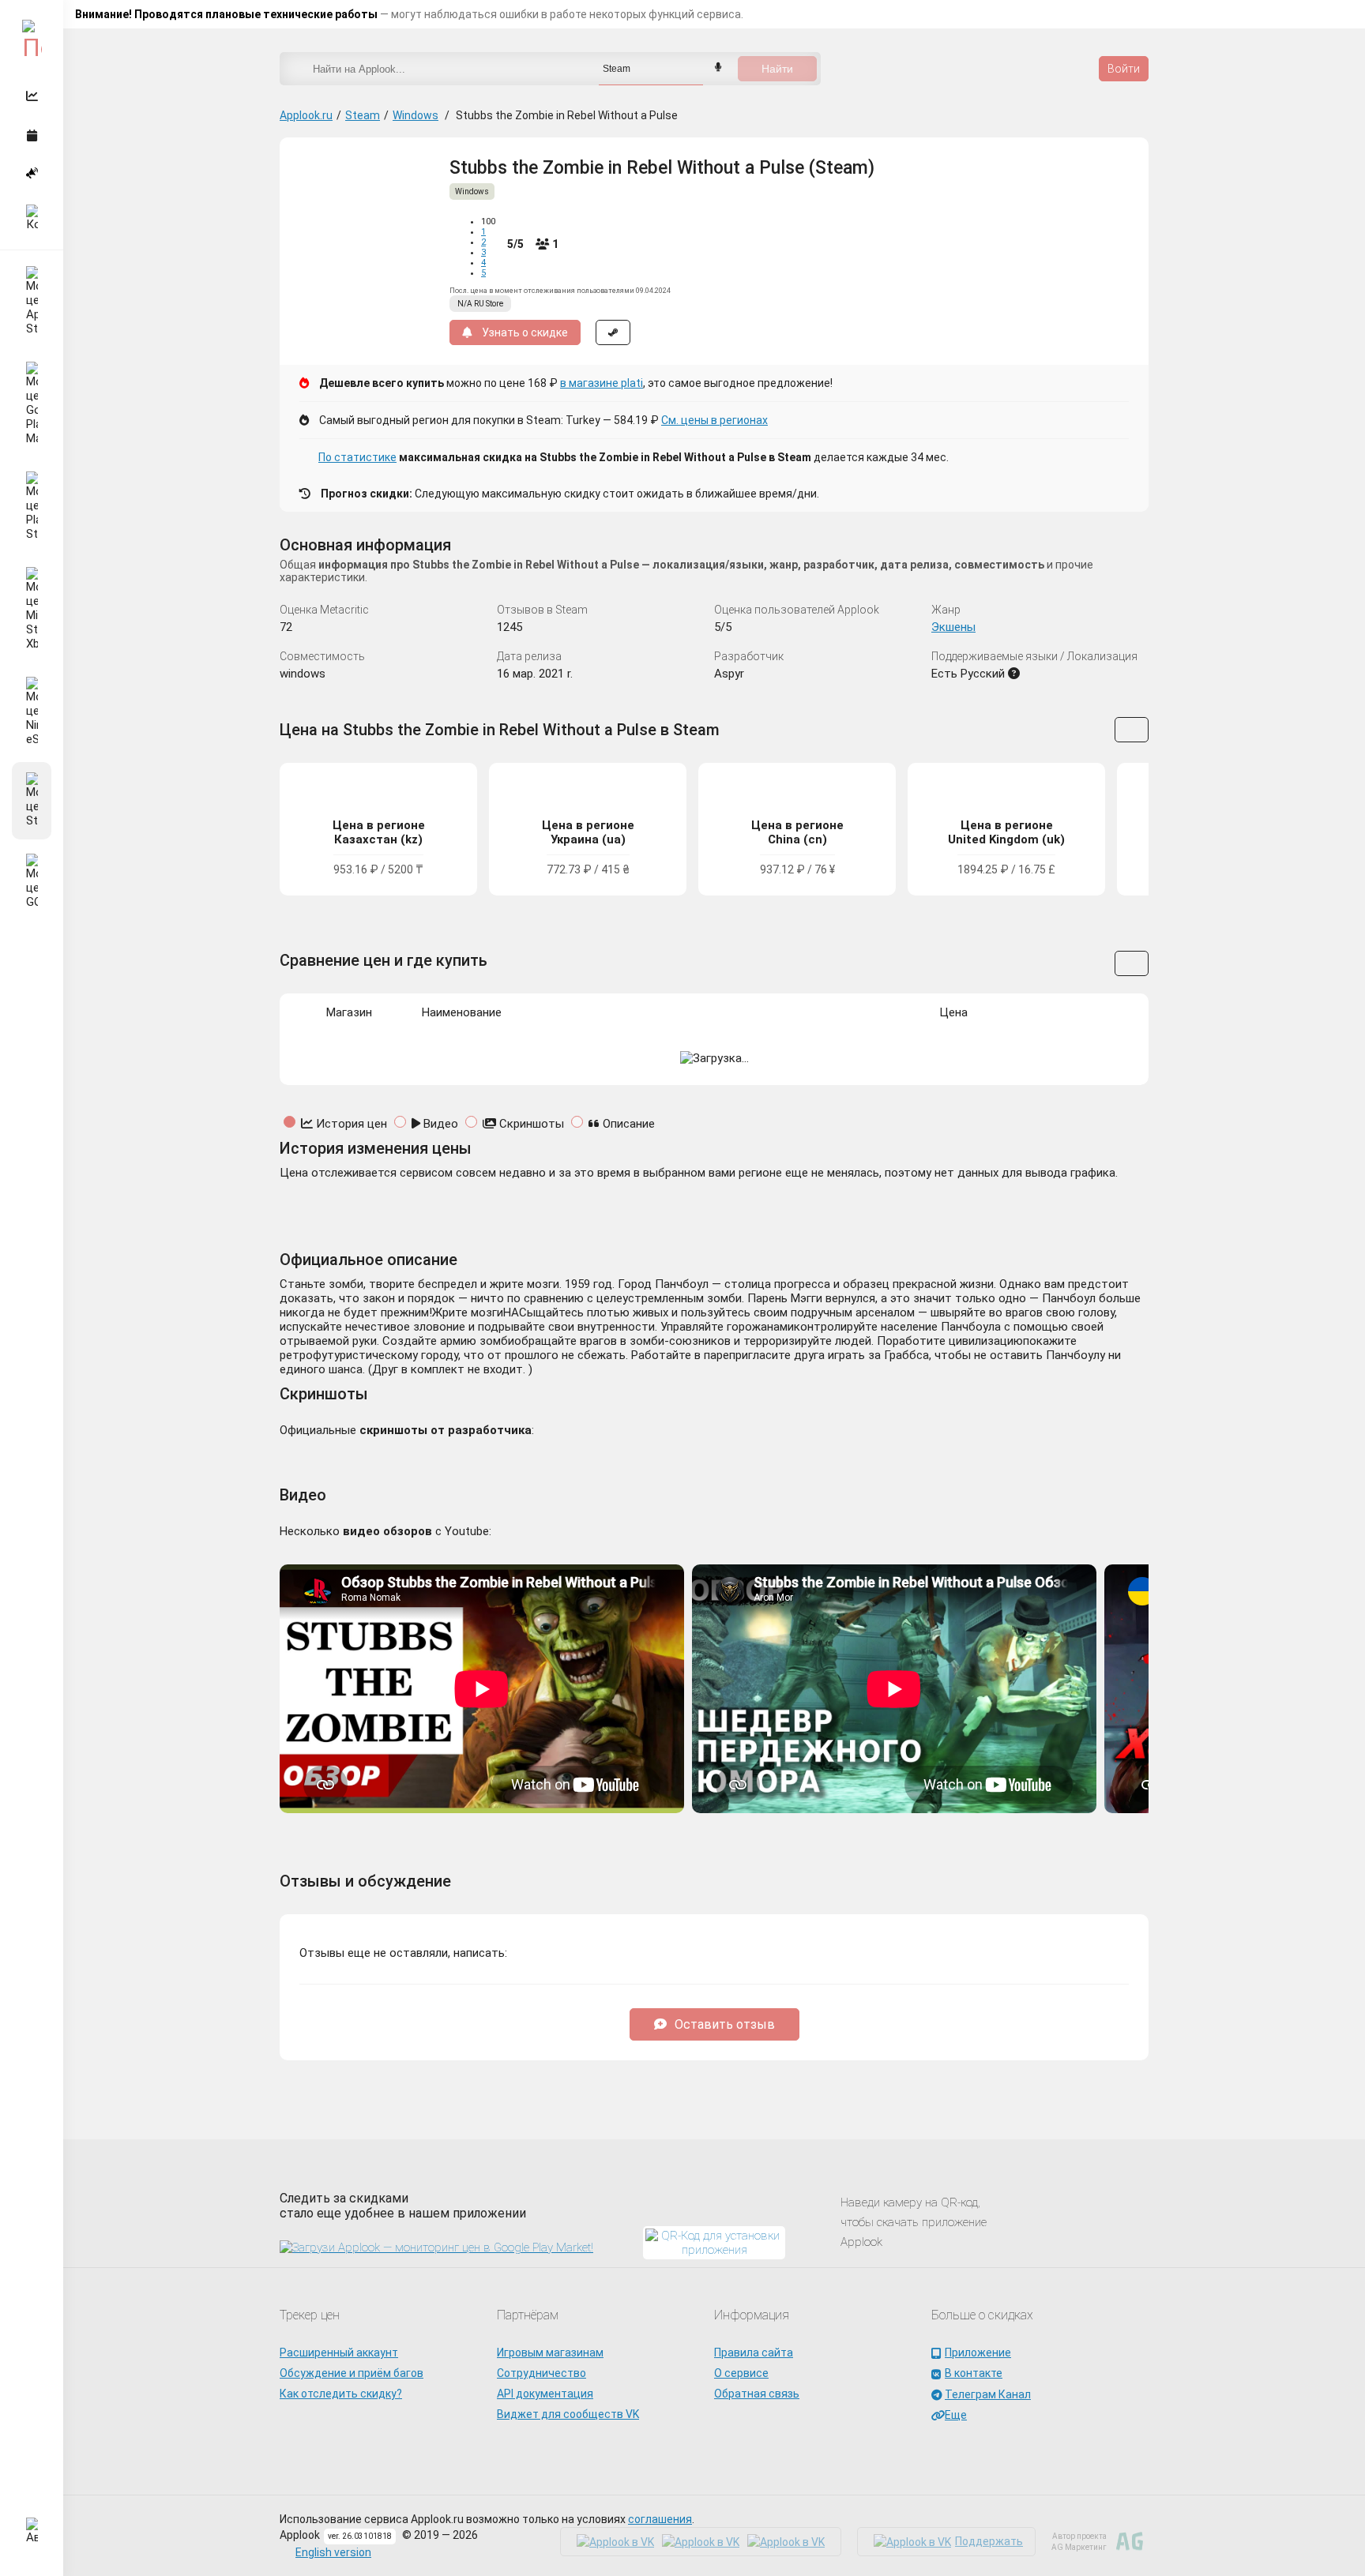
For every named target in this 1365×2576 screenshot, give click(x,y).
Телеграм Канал (988, 2394)
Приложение (978, 2353)
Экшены (953, 627)
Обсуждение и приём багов (352, 2373)
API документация (545, 2394)
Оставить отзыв (725, 2024)
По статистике (357, 457)
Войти (1124, 69)
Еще (956, 2415)
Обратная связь (757, 2394)
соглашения (660, 2519)
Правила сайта (754, 2353)
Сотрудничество (541, 2373)
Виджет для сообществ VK (568, 2414)
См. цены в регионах (714, 420)
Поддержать (989, 2541)
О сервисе (741, 2373)
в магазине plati (602, 383)
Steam (363, 115)
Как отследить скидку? (341, 2394)
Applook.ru (306, 115)
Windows (416, 115)
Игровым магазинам (550, 2353)
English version (333, 2552)
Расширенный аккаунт (339, 2353)
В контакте (974, 2373)
